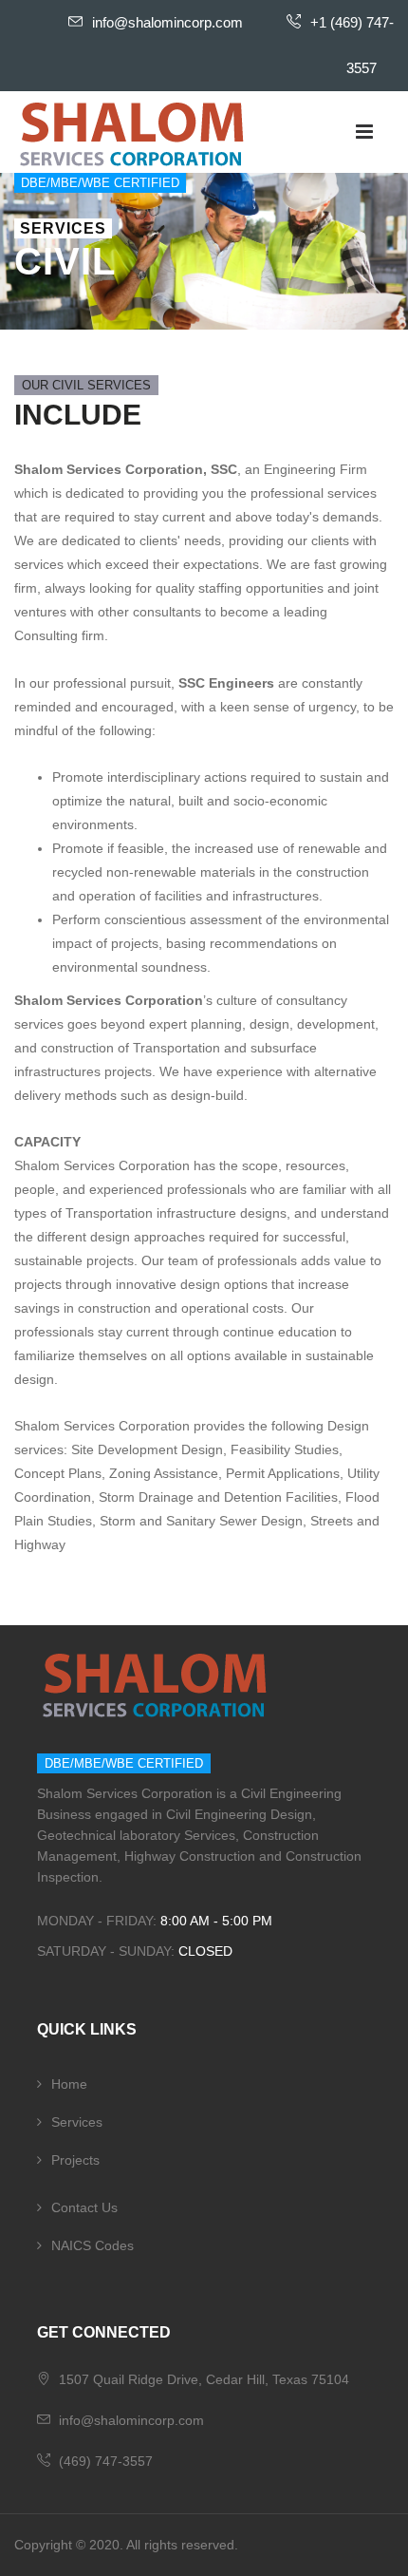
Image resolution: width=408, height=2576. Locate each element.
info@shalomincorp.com (167, 22)
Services (77, 2122)
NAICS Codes (93, 2245)
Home (69, 2084)
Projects (75, 2160)
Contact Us (84, 2207)
